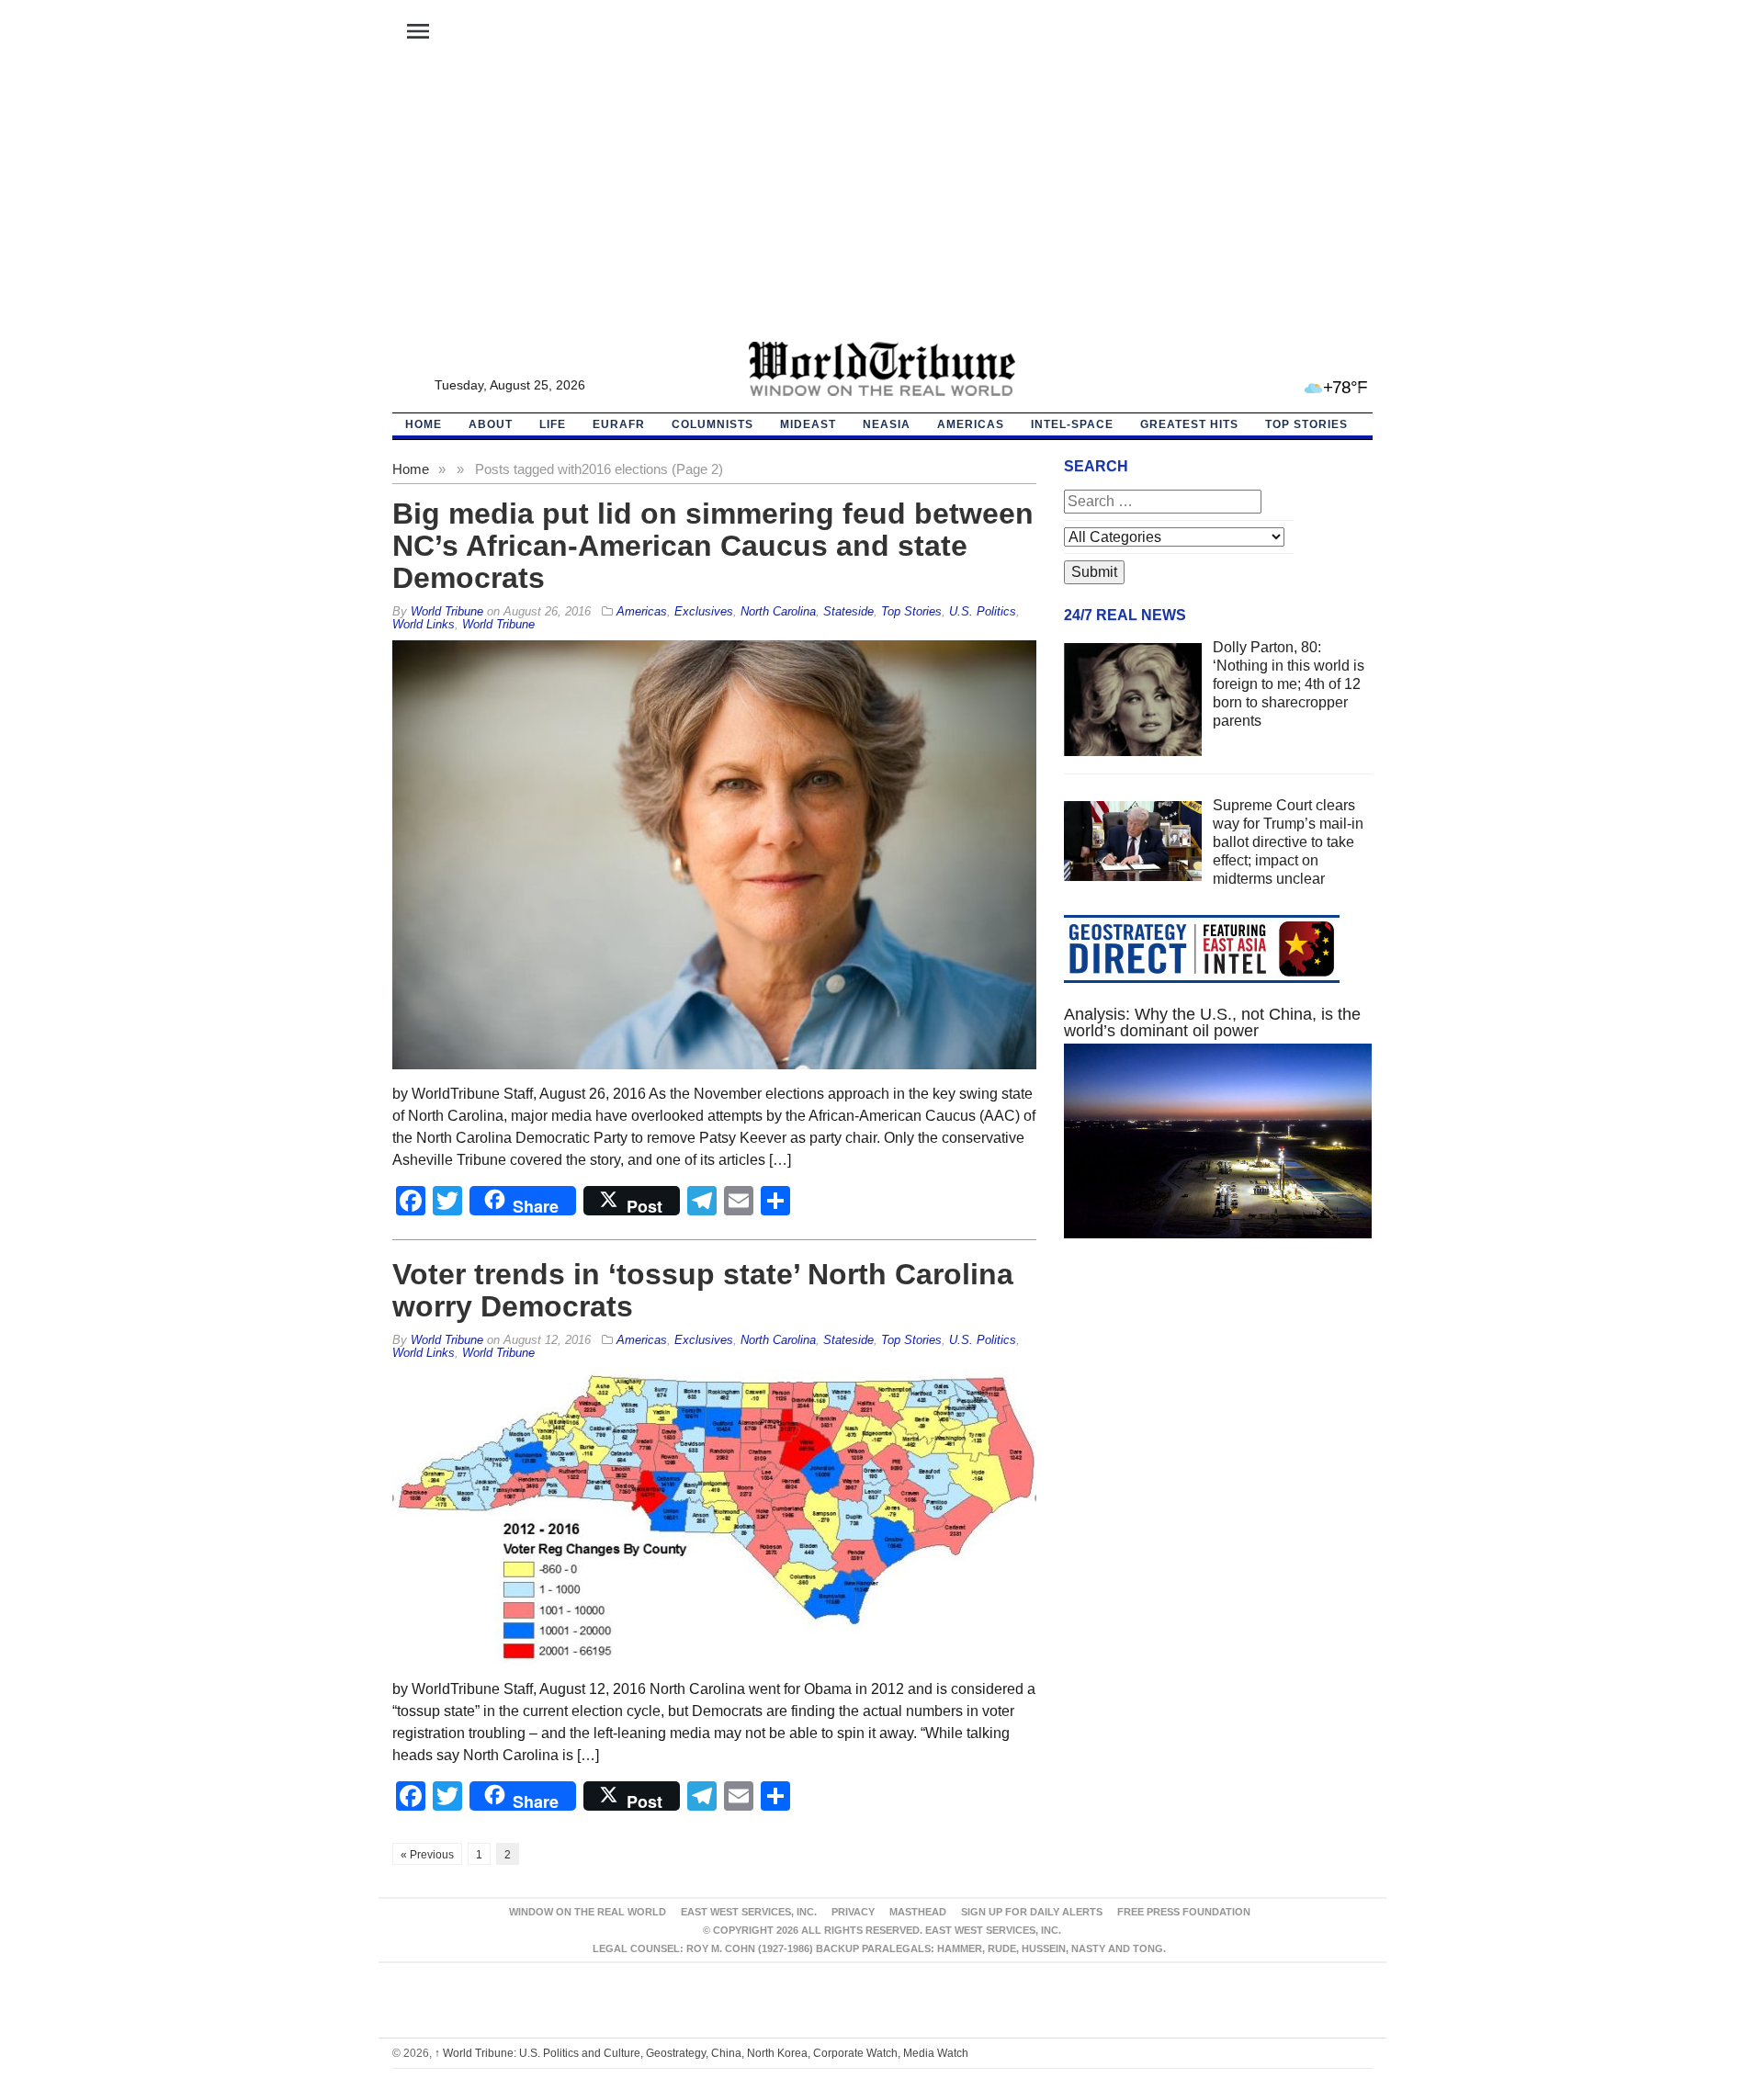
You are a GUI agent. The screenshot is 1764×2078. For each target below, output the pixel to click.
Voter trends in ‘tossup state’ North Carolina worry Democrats (703, 1290)
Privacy (853, 1912)
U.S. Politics (983, 611)
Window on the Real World (588, 1912)
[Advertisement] (882, 203)
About (491, 424)
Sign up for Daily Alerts (1032, 1912)
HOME (424, 424)
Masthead (918, 1912)
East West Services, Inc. (749, 1912)
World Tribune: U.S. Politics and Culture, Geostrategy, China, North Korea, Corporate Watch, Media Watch (701, 2053)
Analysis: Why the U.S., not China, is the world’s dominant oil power (1212, 1022)
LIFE (553, 424)
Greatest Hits (1189, 424)
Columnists (712, 424)
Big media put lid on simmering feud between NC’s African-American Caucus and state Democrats (713, 546)
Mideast (808, 424)
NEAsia (887, 424)
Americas (971, 424)
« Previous (427, 1855)
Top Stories (1306, 424)
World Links (424, 624)
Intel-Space (1072, 424)
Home (411, 469)
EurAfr (619, 424)
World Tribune (498, 624)
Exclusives (704, 611)
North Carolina (778, 611)
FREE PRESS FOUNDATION (1184, 1912)
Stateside (848, 611)
